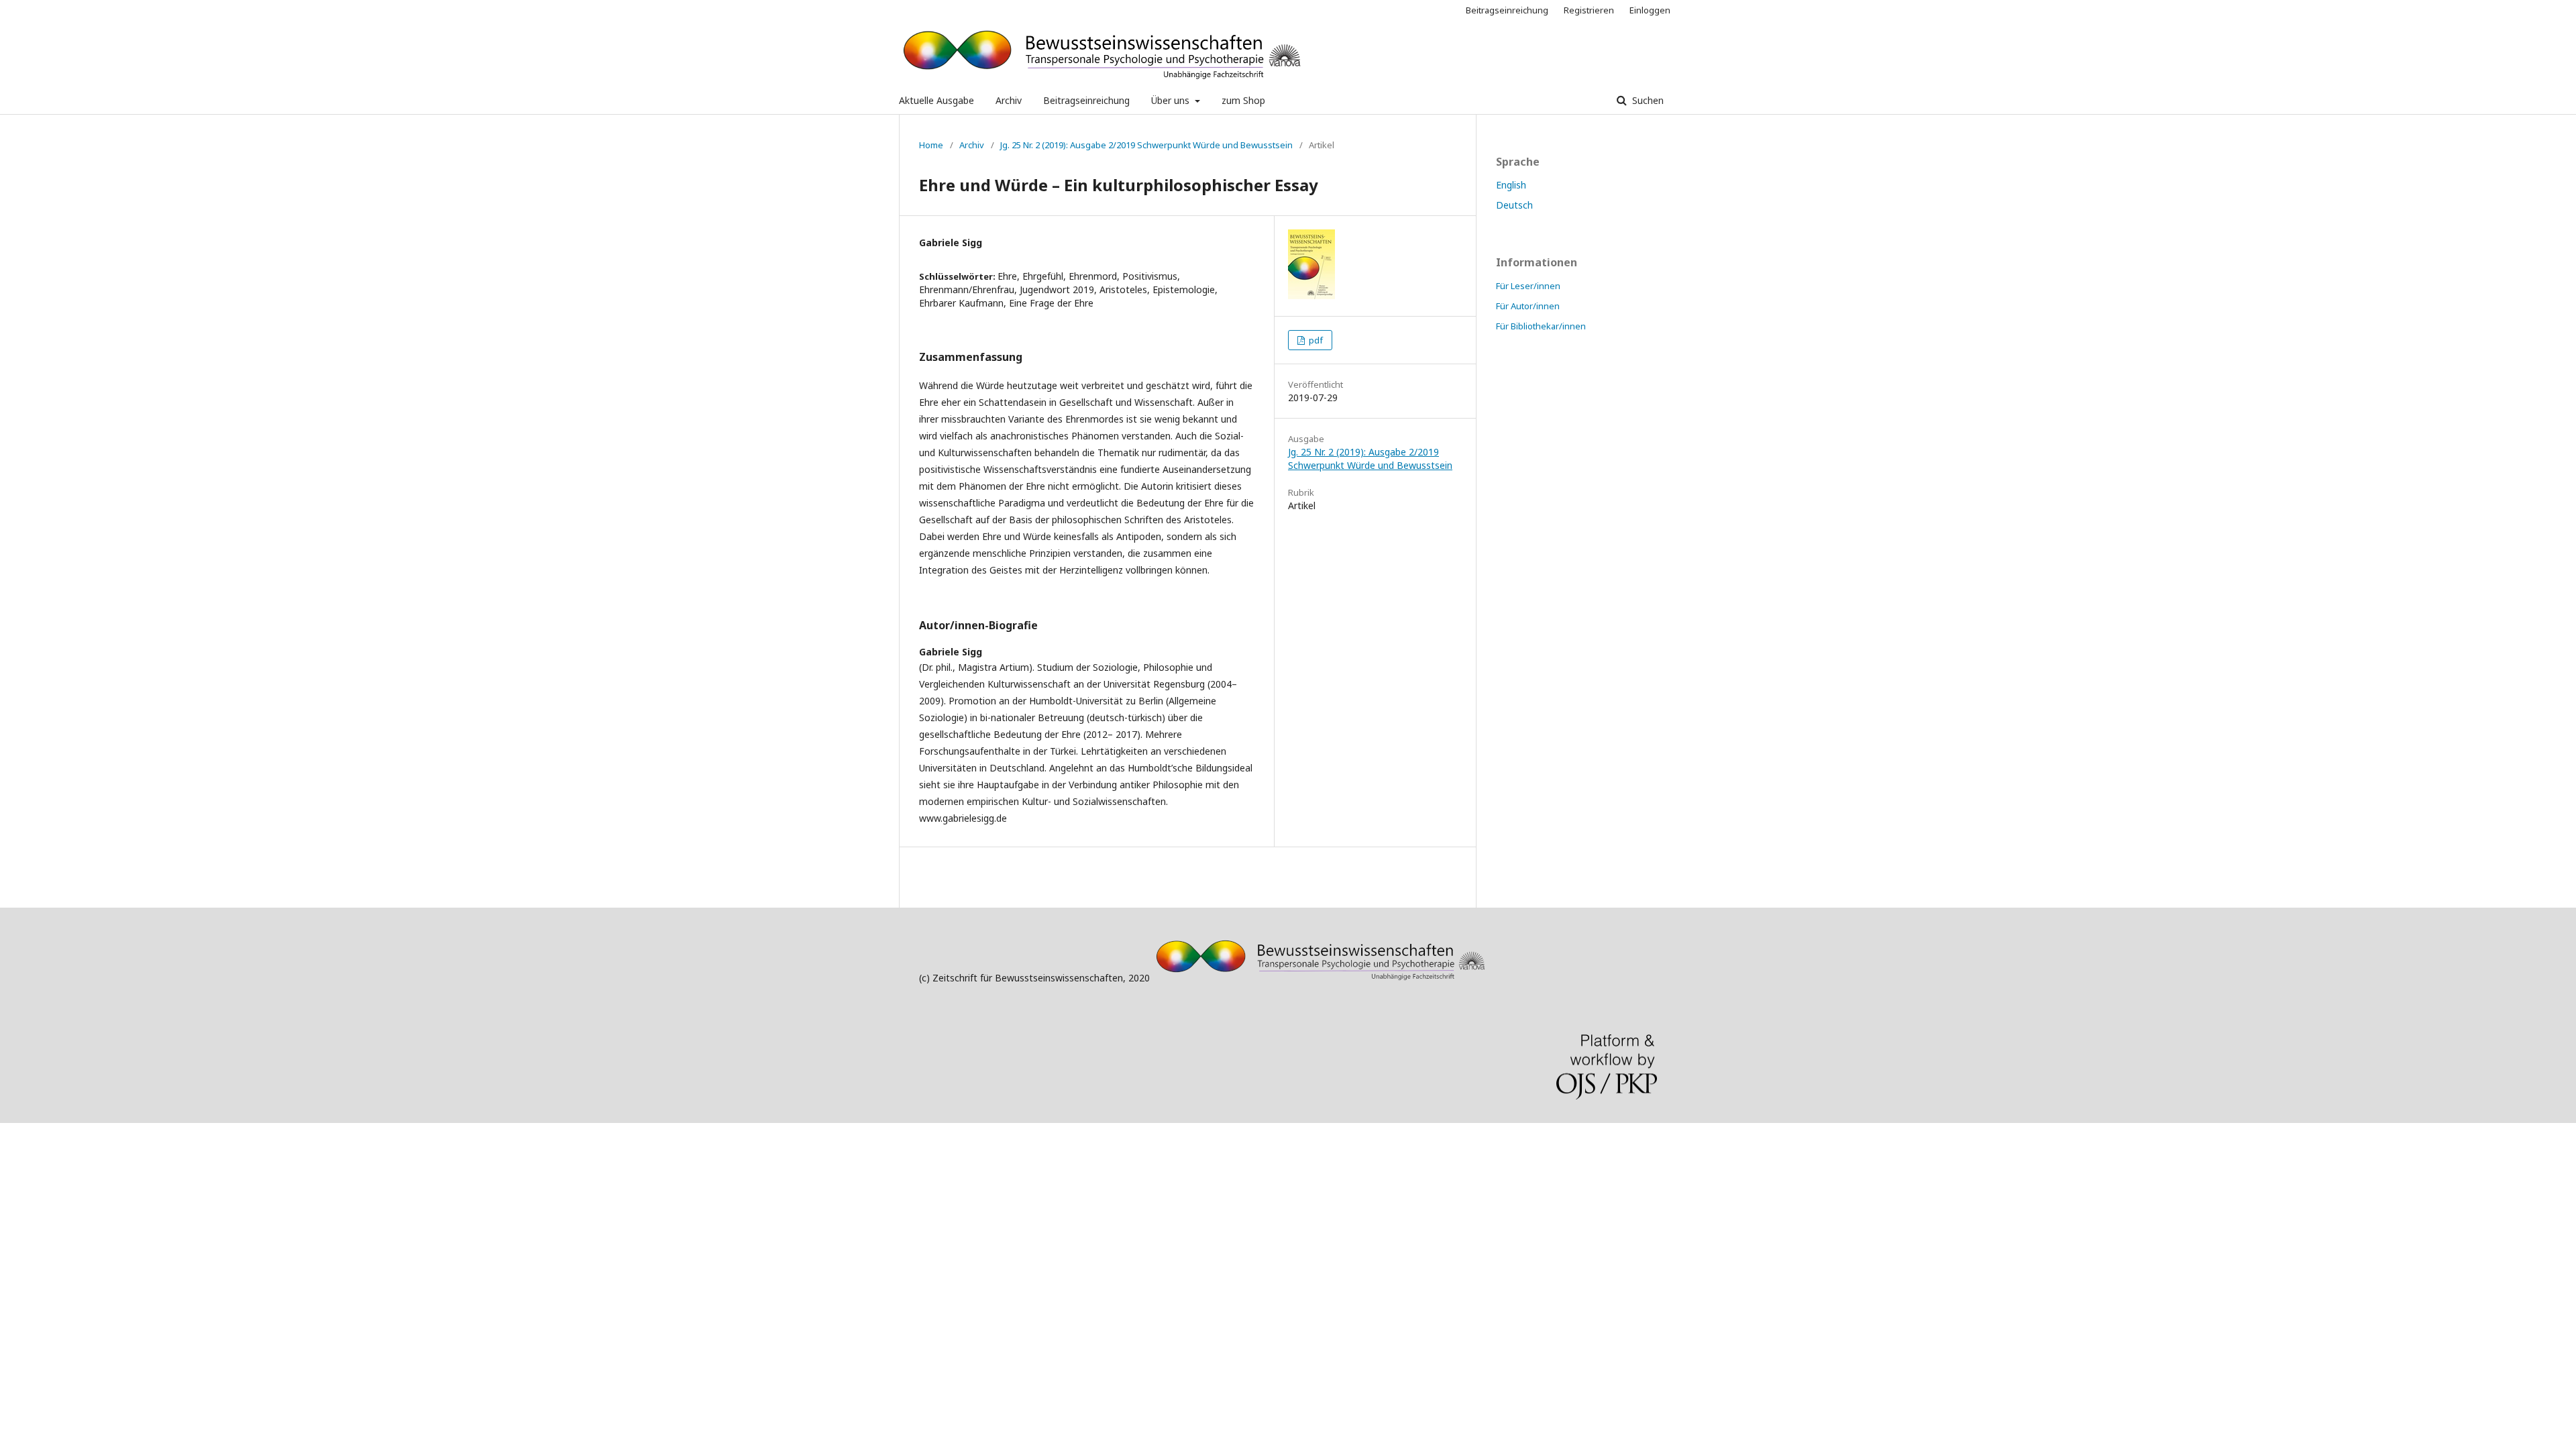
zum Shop (1243, 100)
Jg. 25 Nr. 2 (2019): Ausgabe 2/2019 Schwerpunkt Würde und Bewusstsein (1146, 145)
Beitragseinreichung (1086, 100)
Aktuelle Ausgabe (936, 100)
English (1511, 185)
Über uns (1172, 100)
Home (931, 145)
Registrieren (1589, 10)
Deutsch (1514, 205)
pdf (1315, 340)
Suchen (1647, 100)
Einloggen (1650, 10)
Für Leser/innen (1528, 286)
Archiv (1009, 100)
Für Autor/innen (1528, 306)
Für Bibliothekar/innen (1541, 326)
